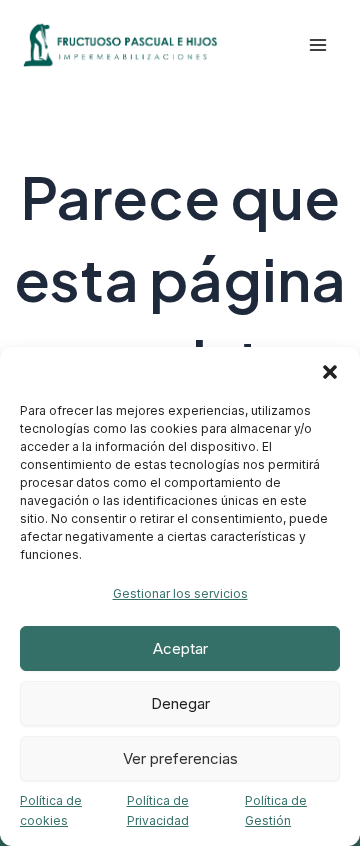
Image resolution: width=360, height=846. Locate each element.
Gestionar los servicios (180, 593)
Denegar (180, 703)
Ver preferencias (180, 758)
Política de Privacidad (158, 810)
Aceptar (180, 648)
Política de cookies (51, 810)
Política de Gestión (276, 810)
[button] (330, 372)
